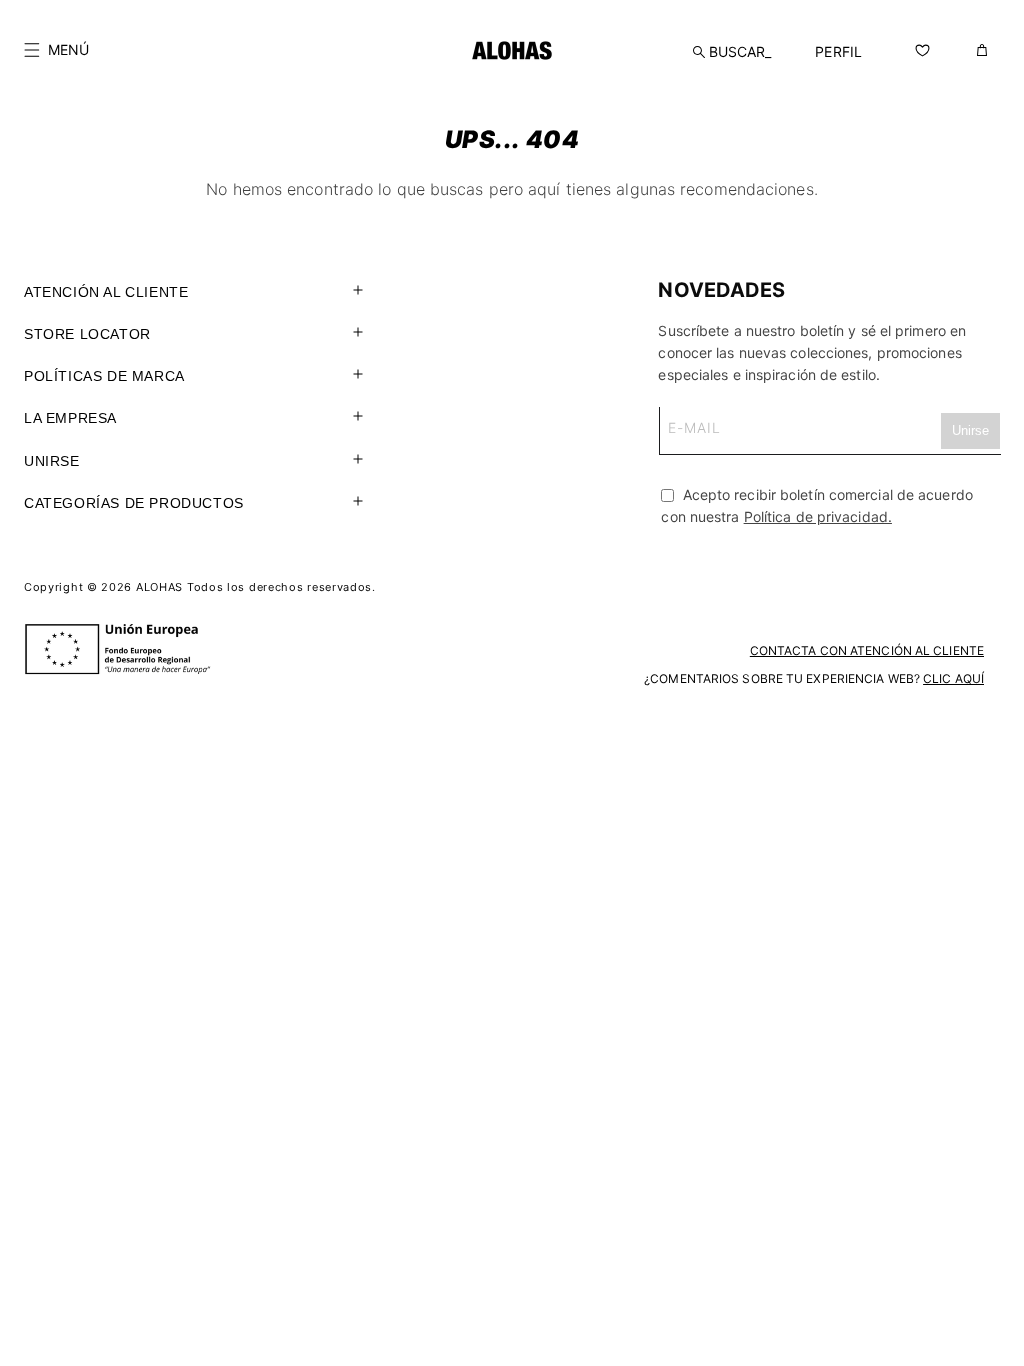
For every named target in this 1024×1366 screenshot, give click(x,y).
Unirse (52, 461)
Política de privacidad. (818, 516)
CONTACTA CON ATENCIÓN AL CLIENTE (867, 650)
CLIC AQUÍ (953, 678)
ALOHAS (159, 587)
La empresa (70, 418)
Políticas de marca (104, 376)
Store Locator (87, 334)
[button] (56, 50)
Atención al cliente (106, 292)
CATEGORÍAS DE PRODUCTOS (134, 503)
